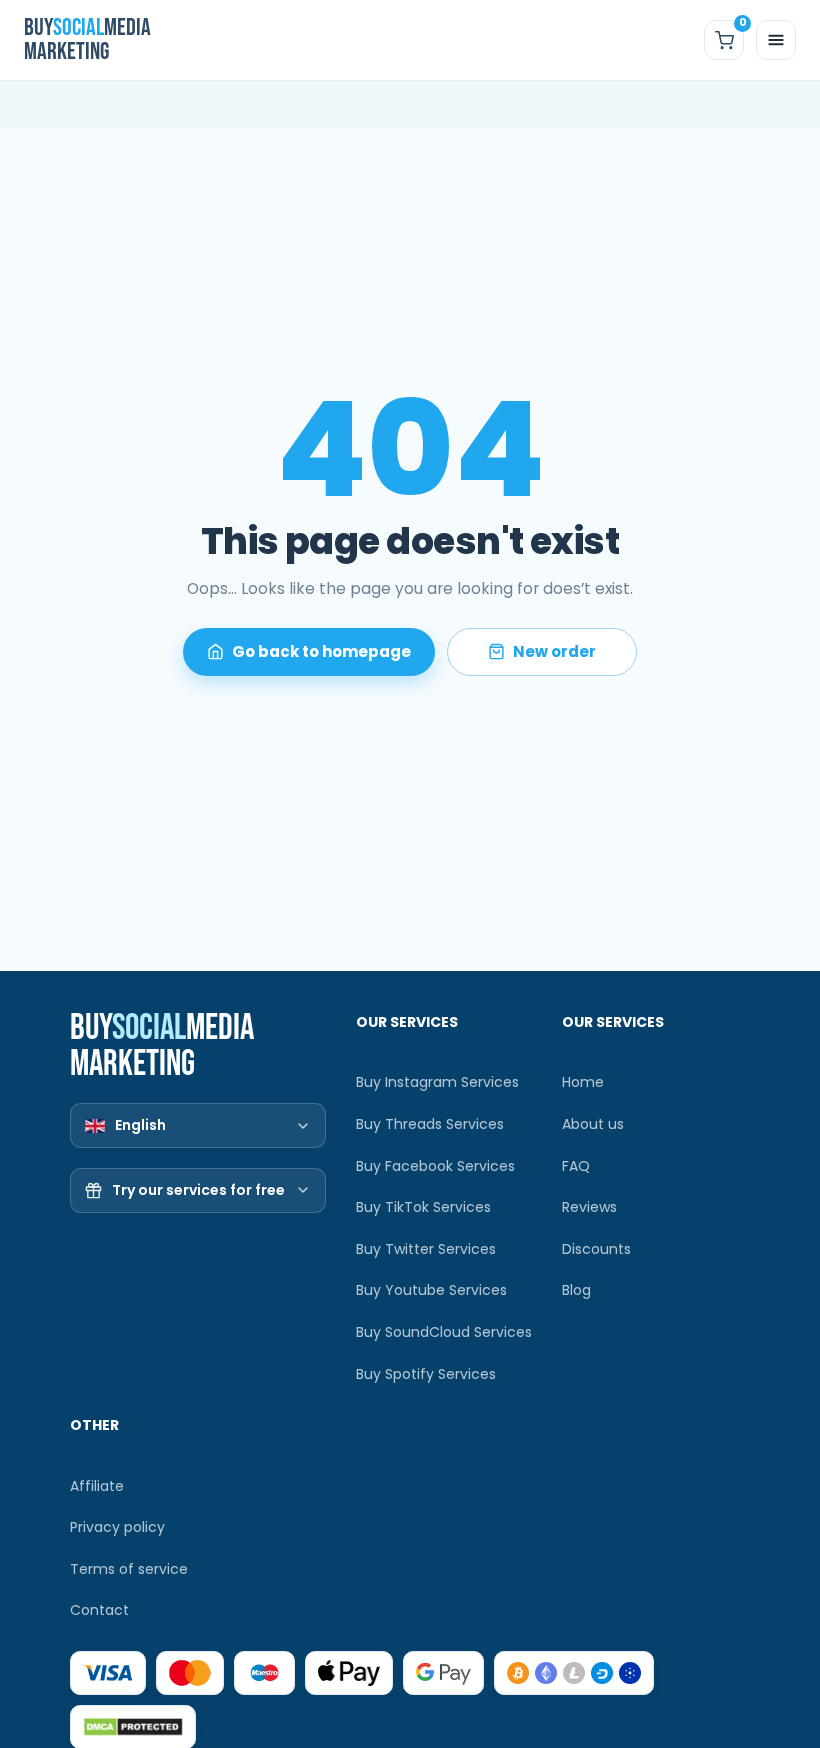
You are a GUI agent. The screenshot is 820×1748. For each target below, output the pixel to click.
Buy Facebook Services (435, 1166)
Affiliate (97, 1486)
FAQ (576, 1166)
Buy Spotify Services (426, 1374)
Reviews (589, 1207)
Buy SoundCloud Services (444, 1332)
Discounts (596, 1249)
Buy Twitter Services (426, 1249)
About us (593, 1124)
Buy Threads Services (430, 1124)
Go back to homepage (321, 651)
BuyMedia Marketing (86, 40)
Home (583, 1082)
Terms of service (129, 1569)
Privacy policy (117, 1527)
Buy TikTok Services (423, 1207)
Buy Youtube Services (431, 1290)
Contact (99, 1610)
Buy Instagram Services (437, 1082)
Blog (576, 1290)
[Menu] (776, 40)
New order (554, 651)
